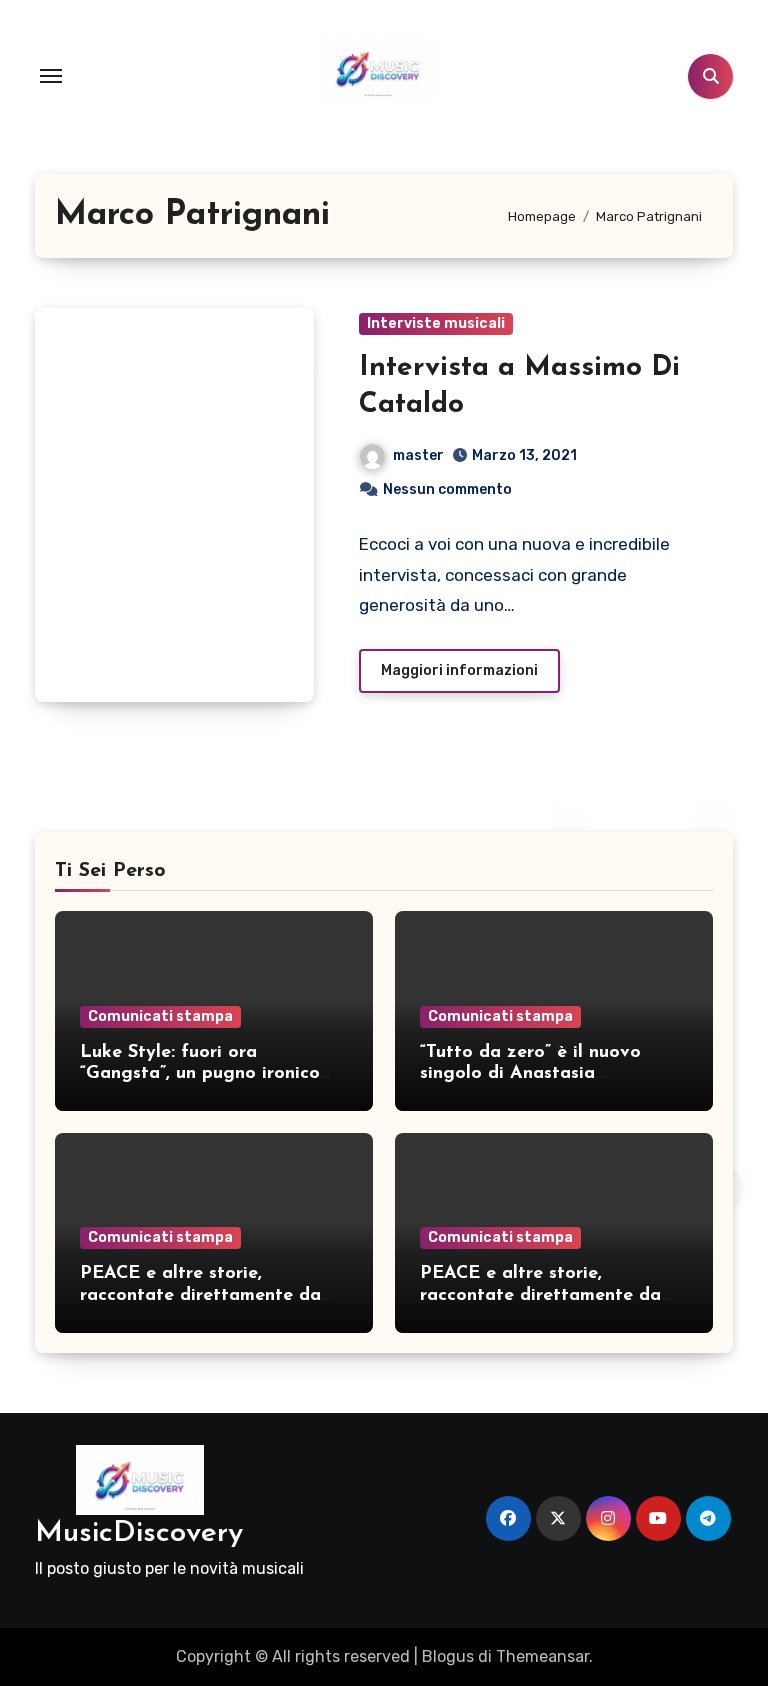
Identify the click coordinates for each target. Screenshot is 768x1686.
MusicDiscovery (139, 1533)
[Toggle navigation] (51, 76)
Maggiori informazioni (459, 670)
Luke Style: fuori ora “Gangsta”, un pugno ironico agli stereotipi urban (200, 1074)
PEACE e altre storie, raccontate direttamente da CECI (200, 1295)
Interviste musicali (436, 323)
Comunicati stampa (160, 1016)
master (418, 455)
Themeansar (542, 1656)
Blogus (448, 1656)
